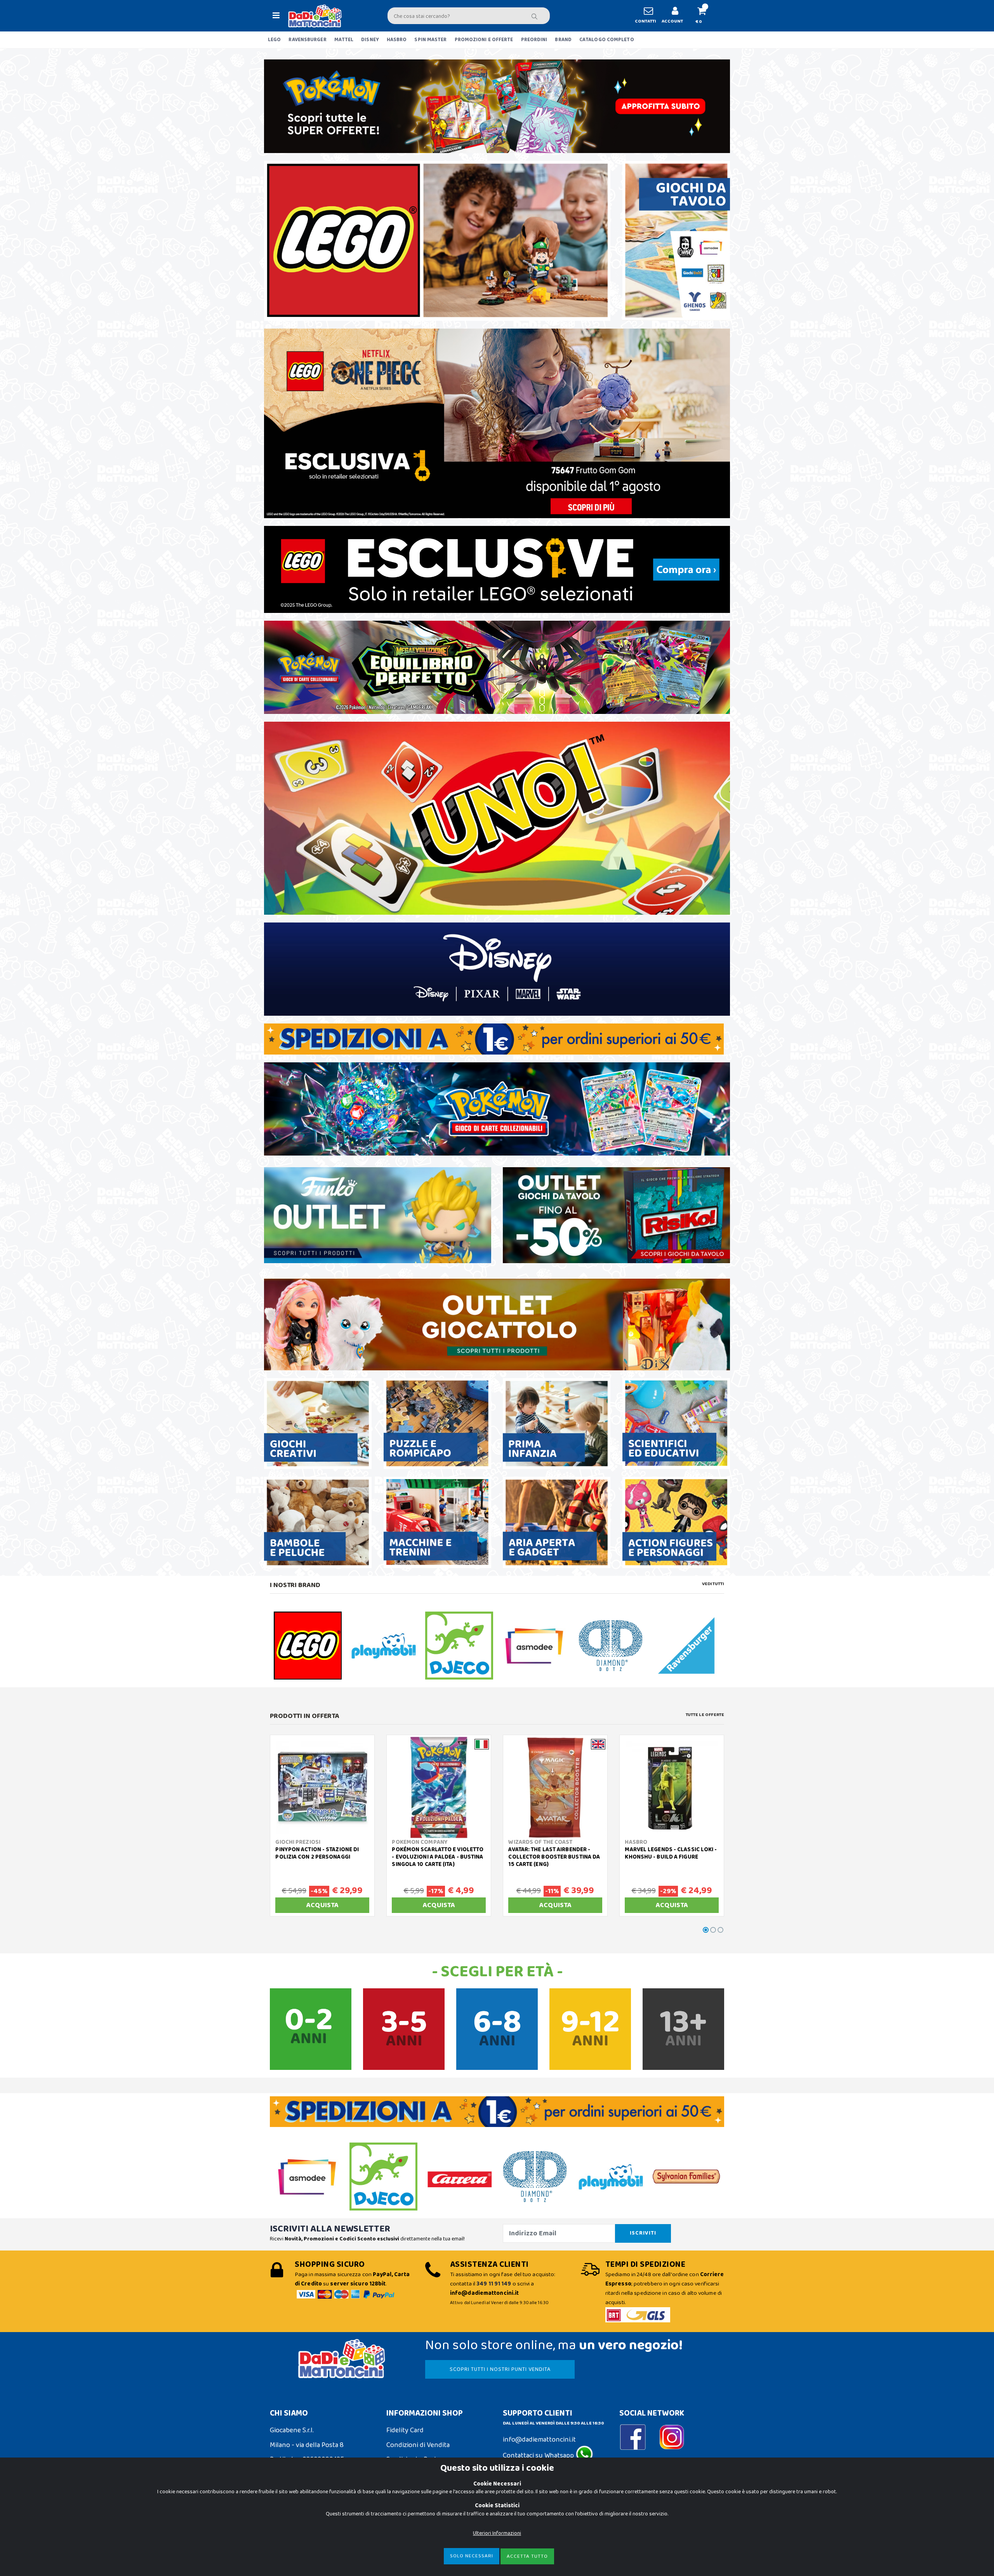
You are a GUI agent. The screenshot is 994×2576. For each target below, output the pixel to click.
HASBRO (397, 40)
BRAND (563, 40)
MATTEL (344, 40)
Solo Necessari (472, 2556)
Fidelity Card (405, 2430)
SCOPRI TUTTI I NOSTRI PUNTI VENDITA (500, 2369)
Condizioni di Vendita (418, 2445)
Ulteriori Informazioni (497, 2533)
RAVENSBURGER (307, 40)
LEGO (274, 40)
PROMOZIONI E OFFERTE (484, 40)
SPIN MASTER (430, 40)
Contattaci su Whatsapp (539, 2456)
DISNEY (370, 40)
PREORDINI (534, 40)
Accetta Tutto (527, 2556)
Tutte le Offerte (705, 1715)
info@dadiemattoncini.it (539, 2440)
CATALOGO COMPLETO (607, 40)
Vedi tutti (713, 1584)
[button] (705, 16)
